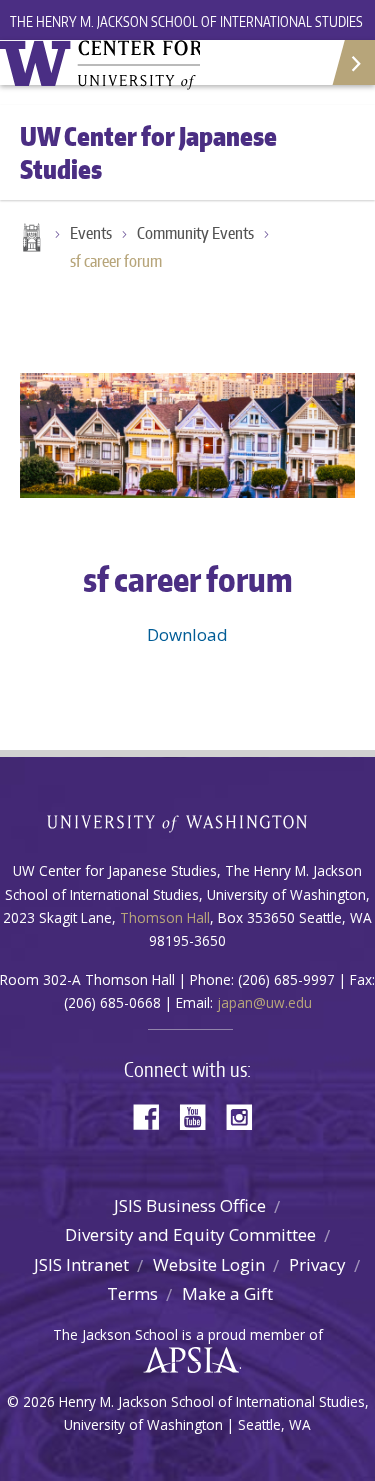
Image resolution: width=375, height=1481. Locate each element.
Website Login (209, 1264)
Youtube (200, 1115)
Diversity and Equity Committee (190, 1234)
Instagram (246, 1115)
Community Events (195, 233)
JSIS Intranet (81, 1264)
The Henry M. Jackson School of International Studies (186, 21)
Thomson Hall (165, 917)
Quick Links (352, 62)
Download (187, 634)
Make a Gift (227, 1293)
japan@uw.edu (264, 1002)
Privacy (317, 1264)
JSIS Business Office (190, 1205)
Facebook (154, 1115)
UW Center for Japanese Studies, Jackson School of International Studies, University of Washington (100, 65)
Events (91, 233)
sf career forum (116, 261)
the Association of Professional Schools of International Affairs (186, 1361)
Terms (132, 1293)
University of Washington (187, 821)
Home (30, 239)
